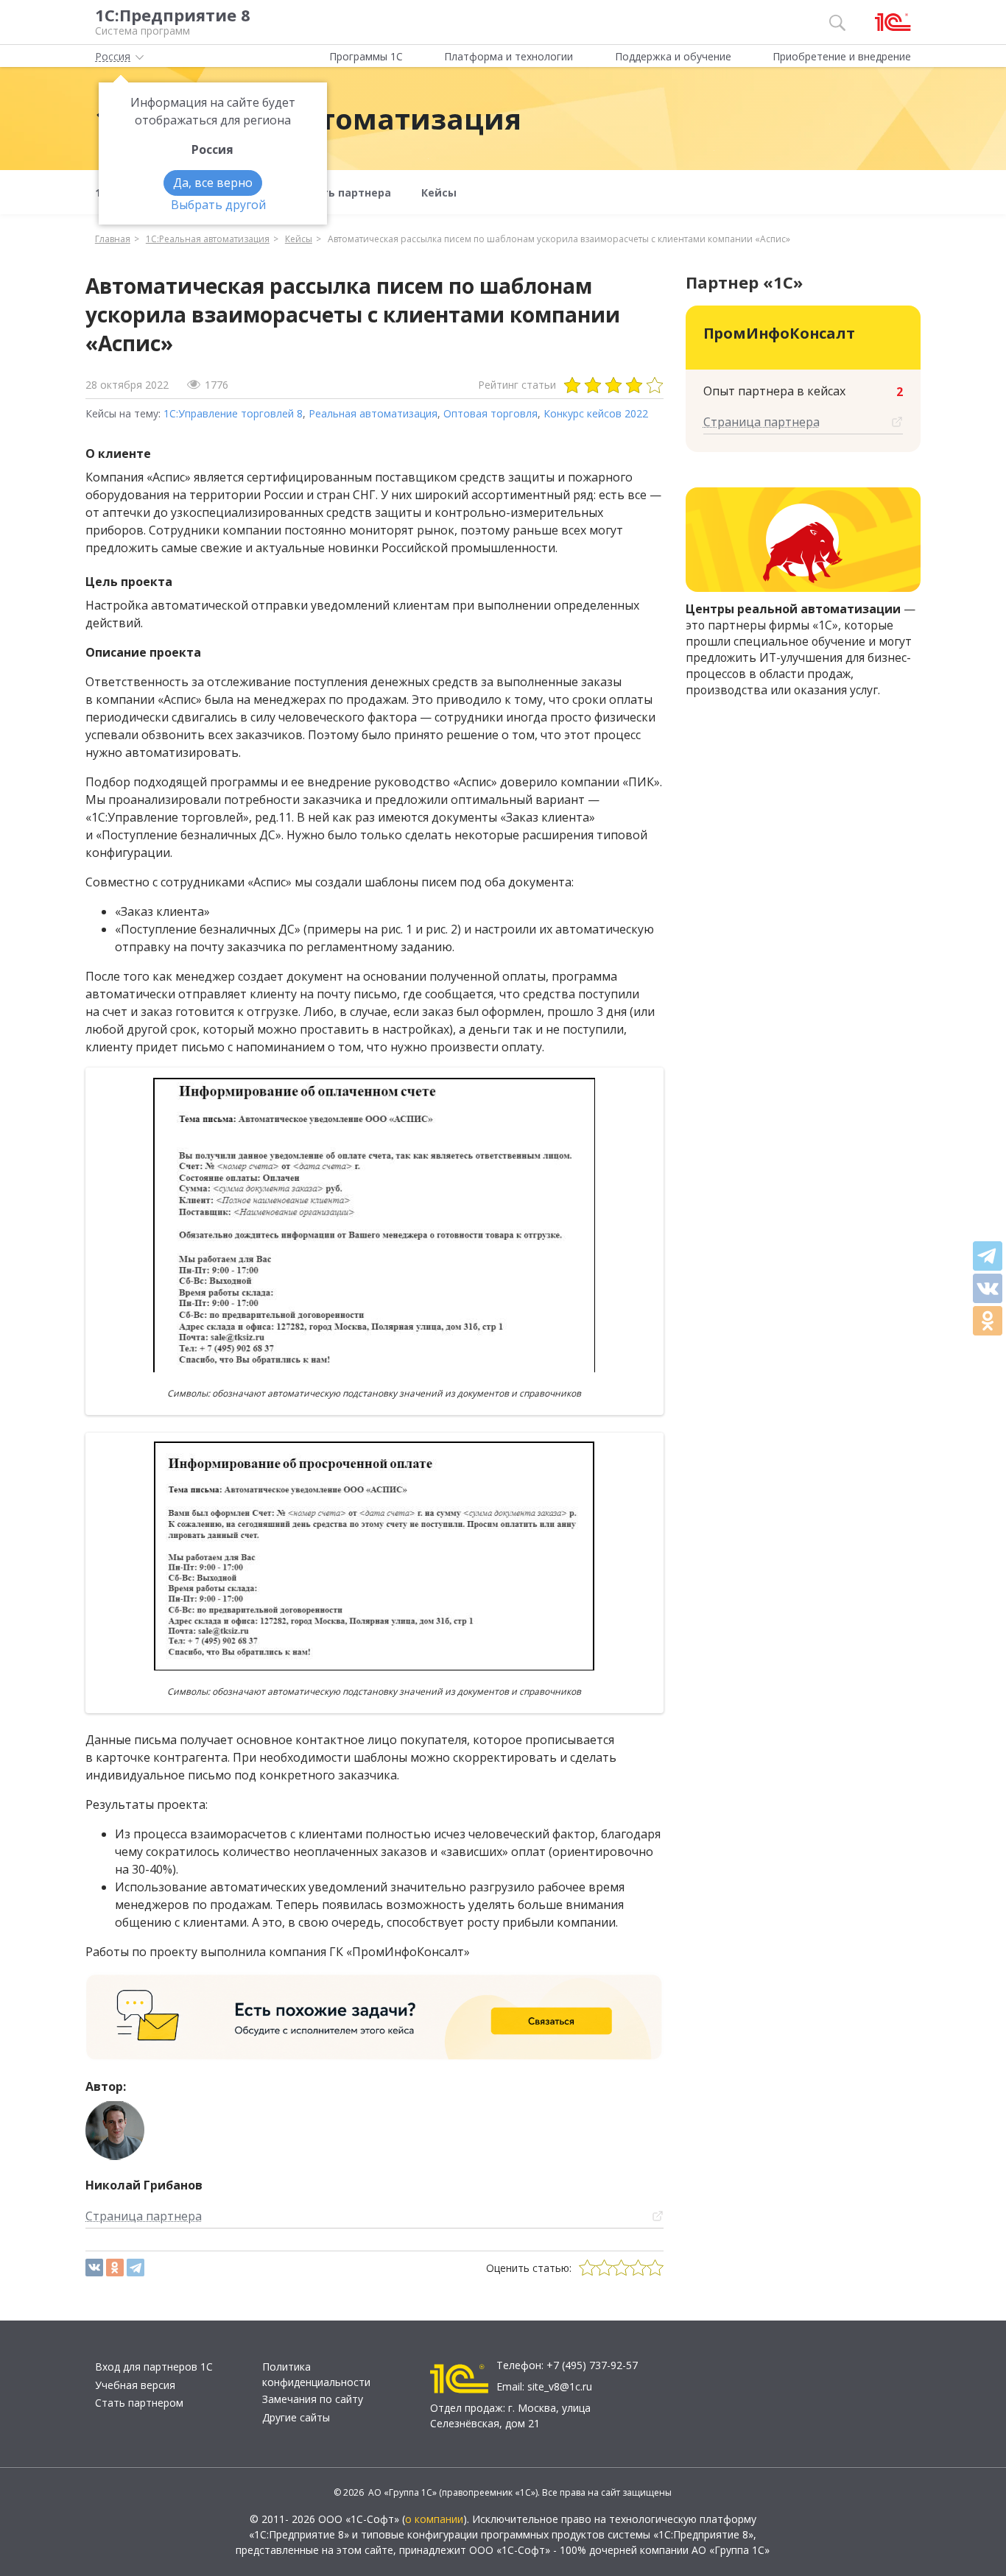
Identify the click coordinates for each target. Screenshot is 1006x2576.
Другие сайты (296, 2417)
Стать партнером (139, 2403)
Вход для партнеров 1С (154, 2367)
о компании (434, 2519)
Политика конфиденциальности (316, 2374)
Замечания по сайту (313, 2399)
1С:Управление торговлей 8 (233, 413)
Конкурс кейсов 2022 (596, 413)
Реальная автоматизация (373, 413)
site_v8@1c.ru (560, 2386)
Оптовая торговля (490, 413)
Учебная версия (135, 2385)
